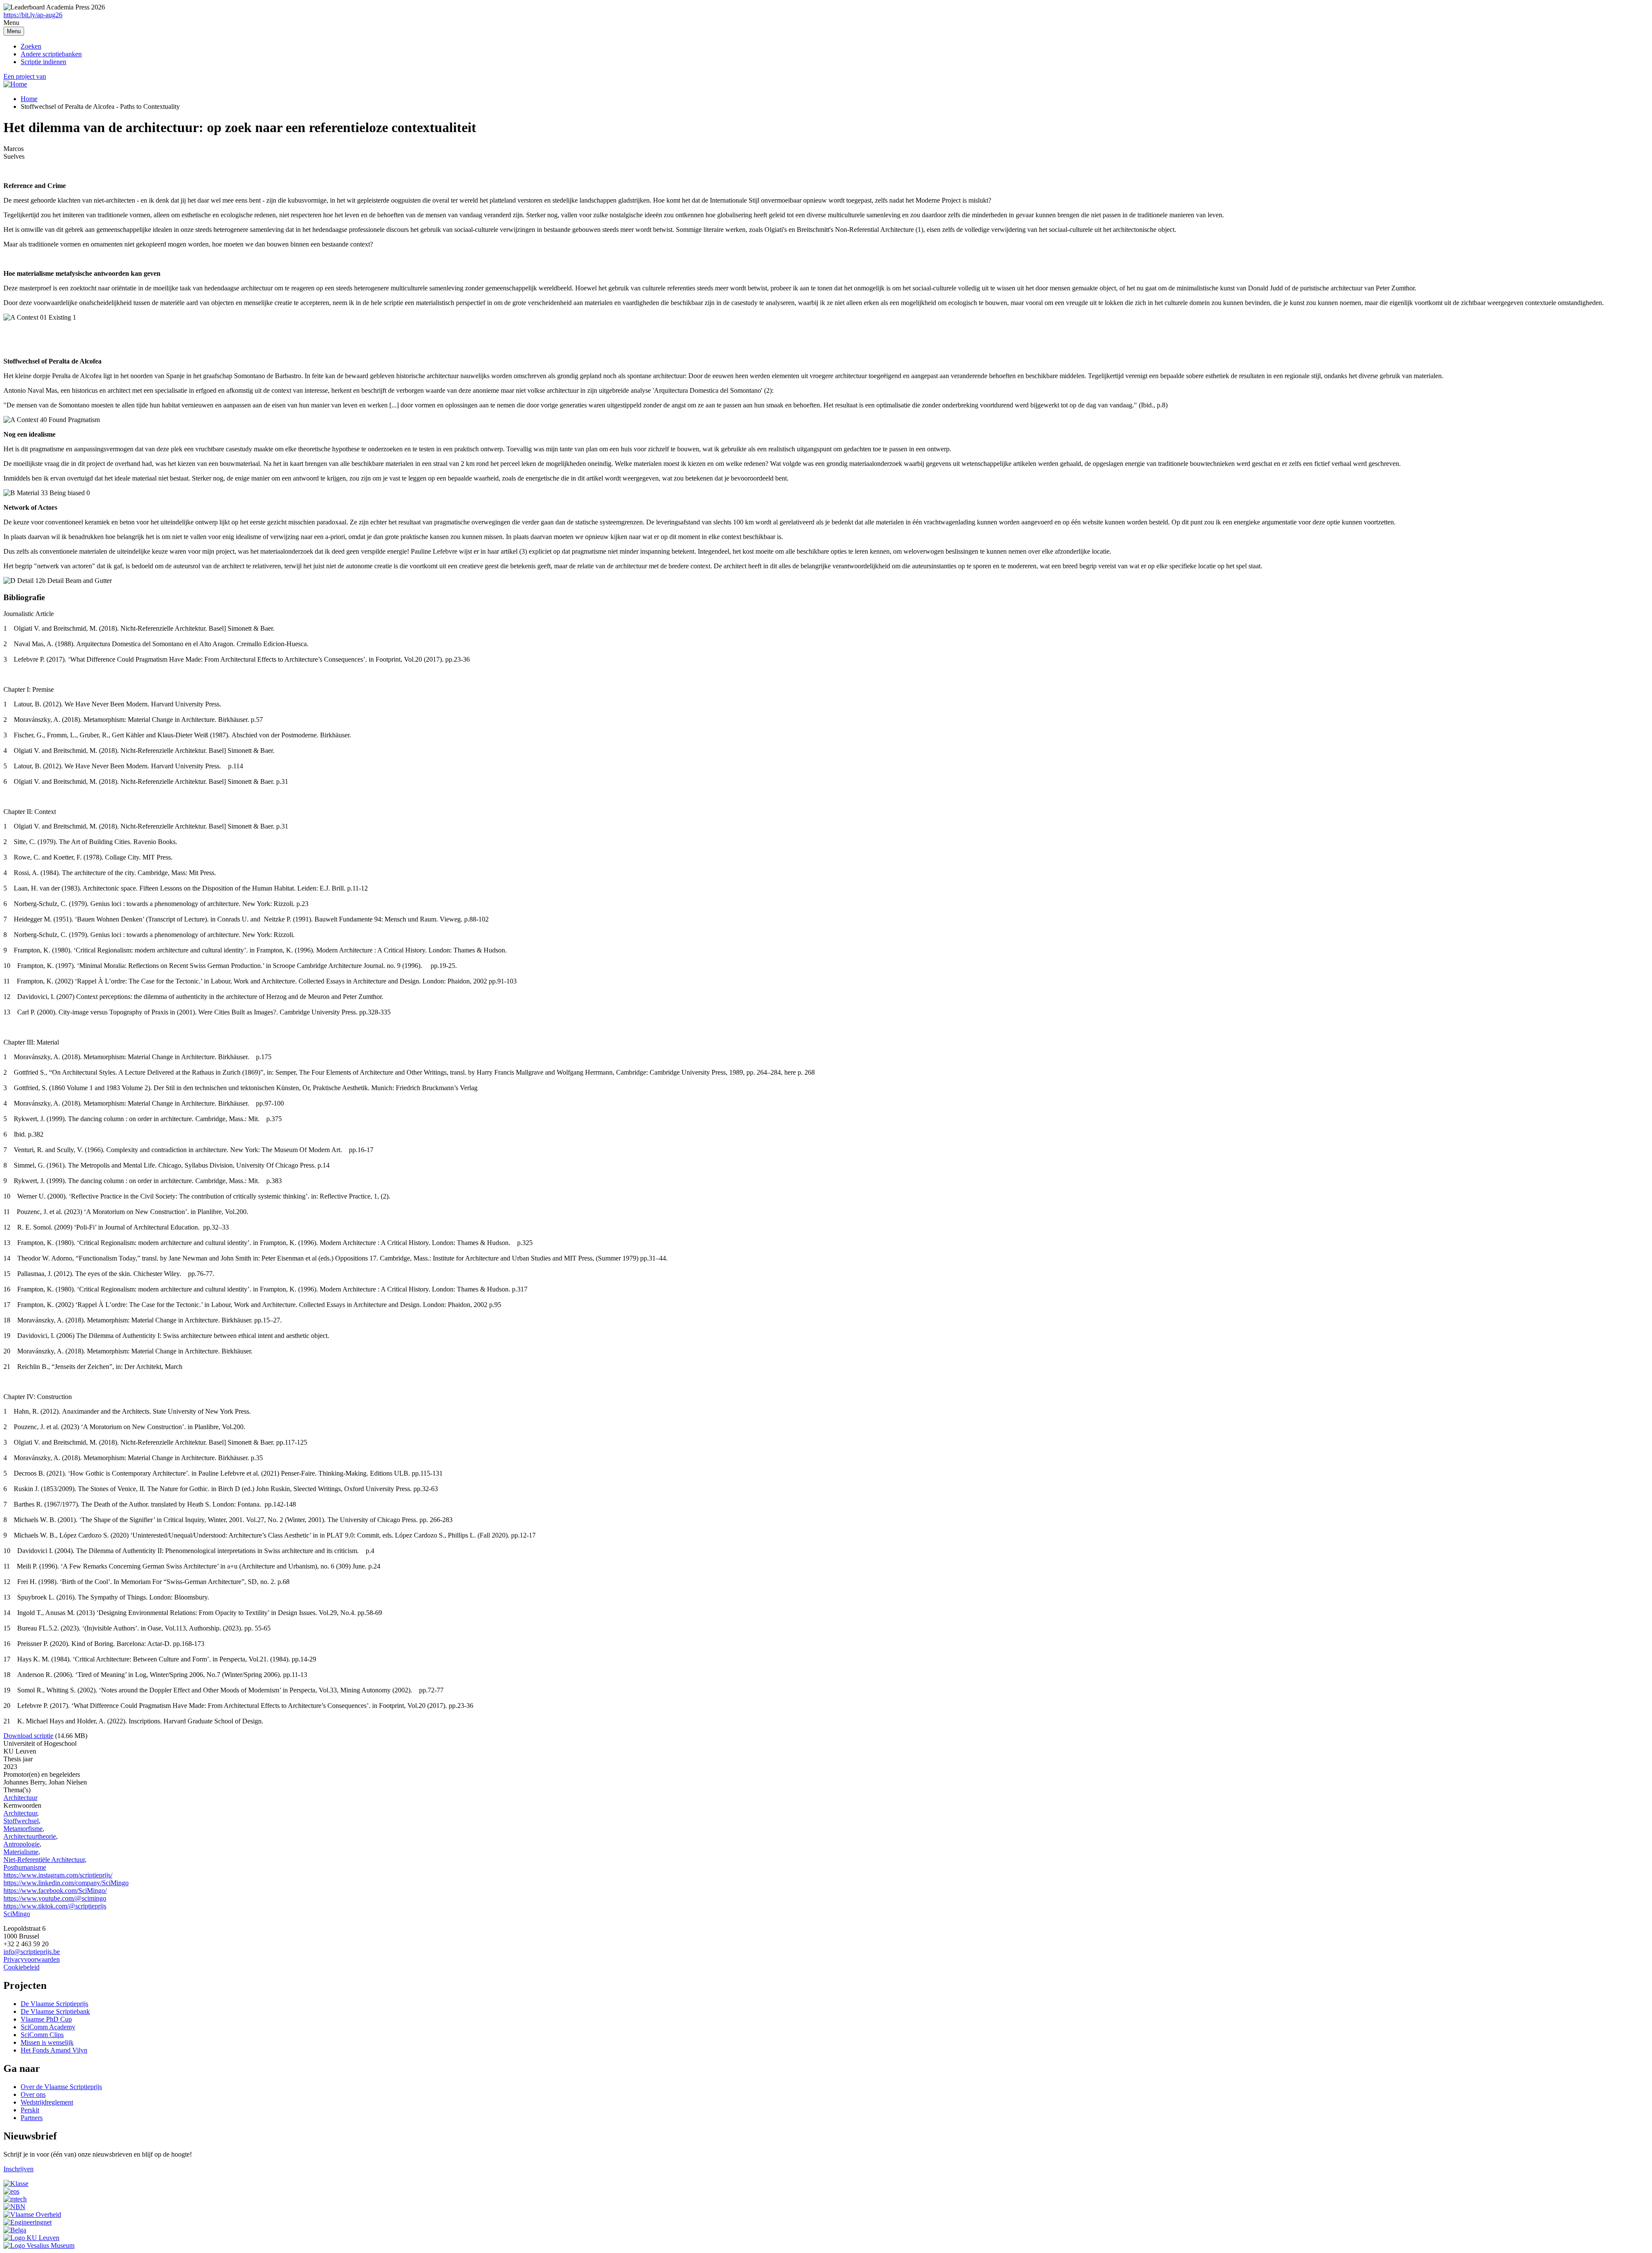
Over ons (33, 2094)
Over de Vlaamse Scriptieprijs (61, 2087)
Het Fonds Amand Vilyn (54, 2050)
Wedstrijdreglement (47, 2102)
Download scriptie (28, 1736)
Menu (14, 31)
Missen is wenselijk (47, 2042)
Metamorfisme (23, 1829)
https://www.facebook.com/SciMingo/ (55, 1891)
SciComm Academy (48, 2027)
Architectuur (20, 1798)
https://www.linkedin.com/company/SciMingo (66, 1883)
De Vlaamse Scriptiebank (55, 2011)
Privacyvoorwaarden (32, 1959)
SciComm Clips (42, 2035)
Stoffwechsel (21, 1821)
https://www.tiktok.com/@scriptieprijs (55, 1906)
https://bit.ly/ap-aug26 (33, 15)
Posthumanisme (25, 1867)
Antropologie (22, 1844)
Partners (32, 2118)
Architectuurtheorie (30, 1836)
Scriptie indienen (43, 62)
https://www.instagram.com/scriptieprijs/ (58, 1875)
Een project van (25, 76)
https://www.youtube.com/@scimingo (55, 1898)
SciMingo (17, 1914)
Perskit (30, 2110)
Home (29, 99)
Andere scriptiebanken (51, 54)
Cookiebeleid (22, 1967)
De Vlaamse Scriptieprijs (54, 2004)
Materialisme (21, 1852)
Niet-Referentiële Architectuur (44, 1860)
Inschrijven (18, 2169)
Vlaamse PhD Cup (46, 2019)
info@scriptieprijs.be (32, 1952)
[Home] (15, 84)
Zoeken (31, 46)
